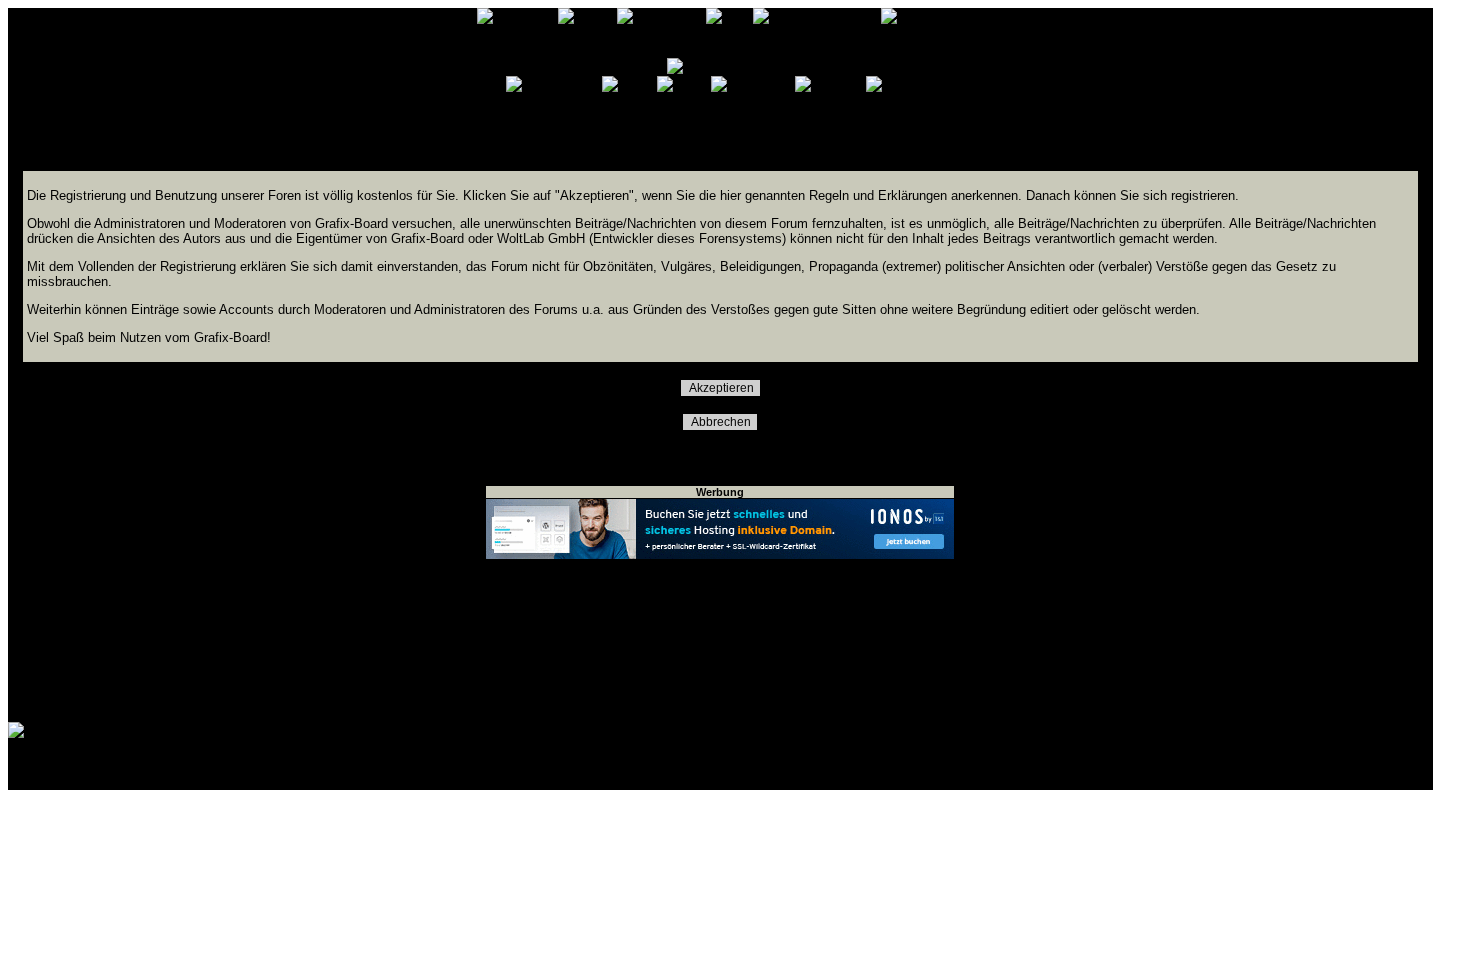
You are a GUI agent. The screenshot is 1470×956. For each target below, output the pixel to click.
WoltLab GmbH (256, 778)
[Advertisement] (720, 641)
